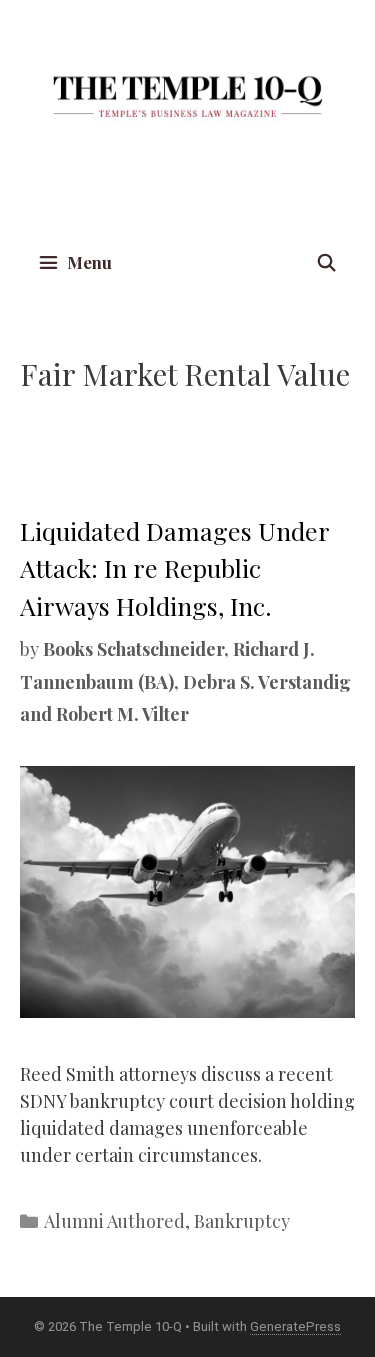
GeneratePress (295, 1326)
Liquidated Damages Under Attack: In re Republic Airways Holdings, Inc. (174, 568)
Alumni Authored (114, 1221)
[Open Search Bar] (326, 262)
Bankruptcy (242, 1221)
